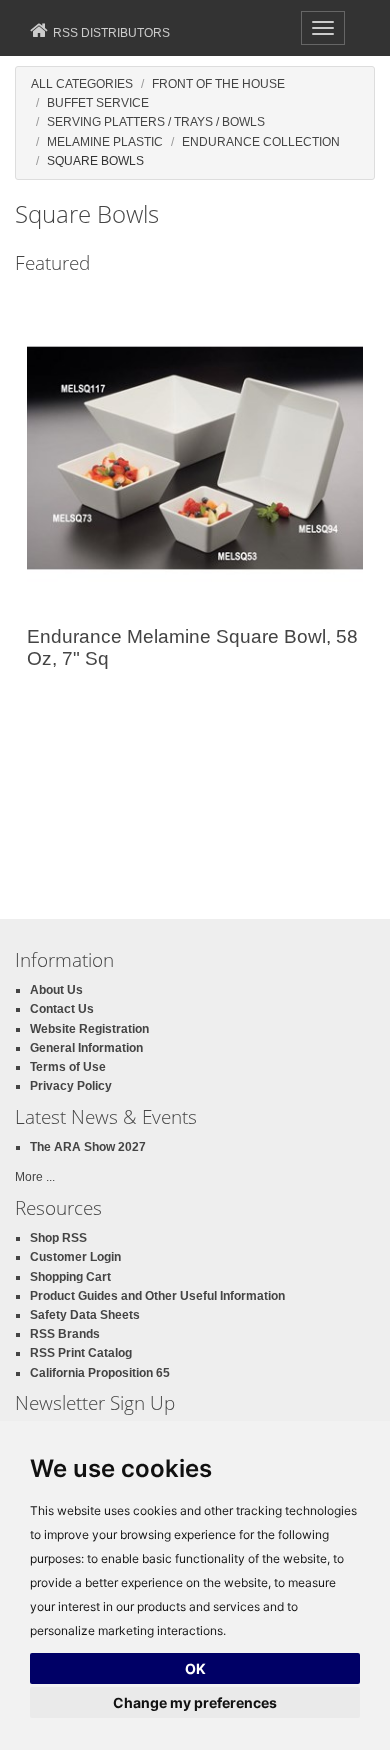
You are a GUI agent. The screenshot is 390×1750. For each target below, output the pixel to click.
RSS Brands (65, 1334)
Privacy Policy (71, 1086)
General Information (86, 1048)
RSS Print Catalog (81, 1353)
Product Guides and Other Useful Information (157, 1296)
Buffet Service (98, 103)
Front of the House (218, 84)
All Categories (82, 84)
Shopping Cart (70, 1277)
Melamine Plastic (105, 142)
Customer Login (75, 1257)
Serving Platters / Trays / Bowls (156, 122)
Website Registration (89, 1029)
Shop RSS (58, 1238)
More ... (35, 1177)
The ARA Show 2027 (88, 1147)
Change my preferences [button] (195, 1702)
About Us (56, 990)
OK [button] (195, 1668)
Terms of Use (68, 1067)
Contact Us (62, 1009)
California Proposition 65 (100, 1373)
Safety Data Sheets (85, 1315)
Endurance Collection (261, 142)
